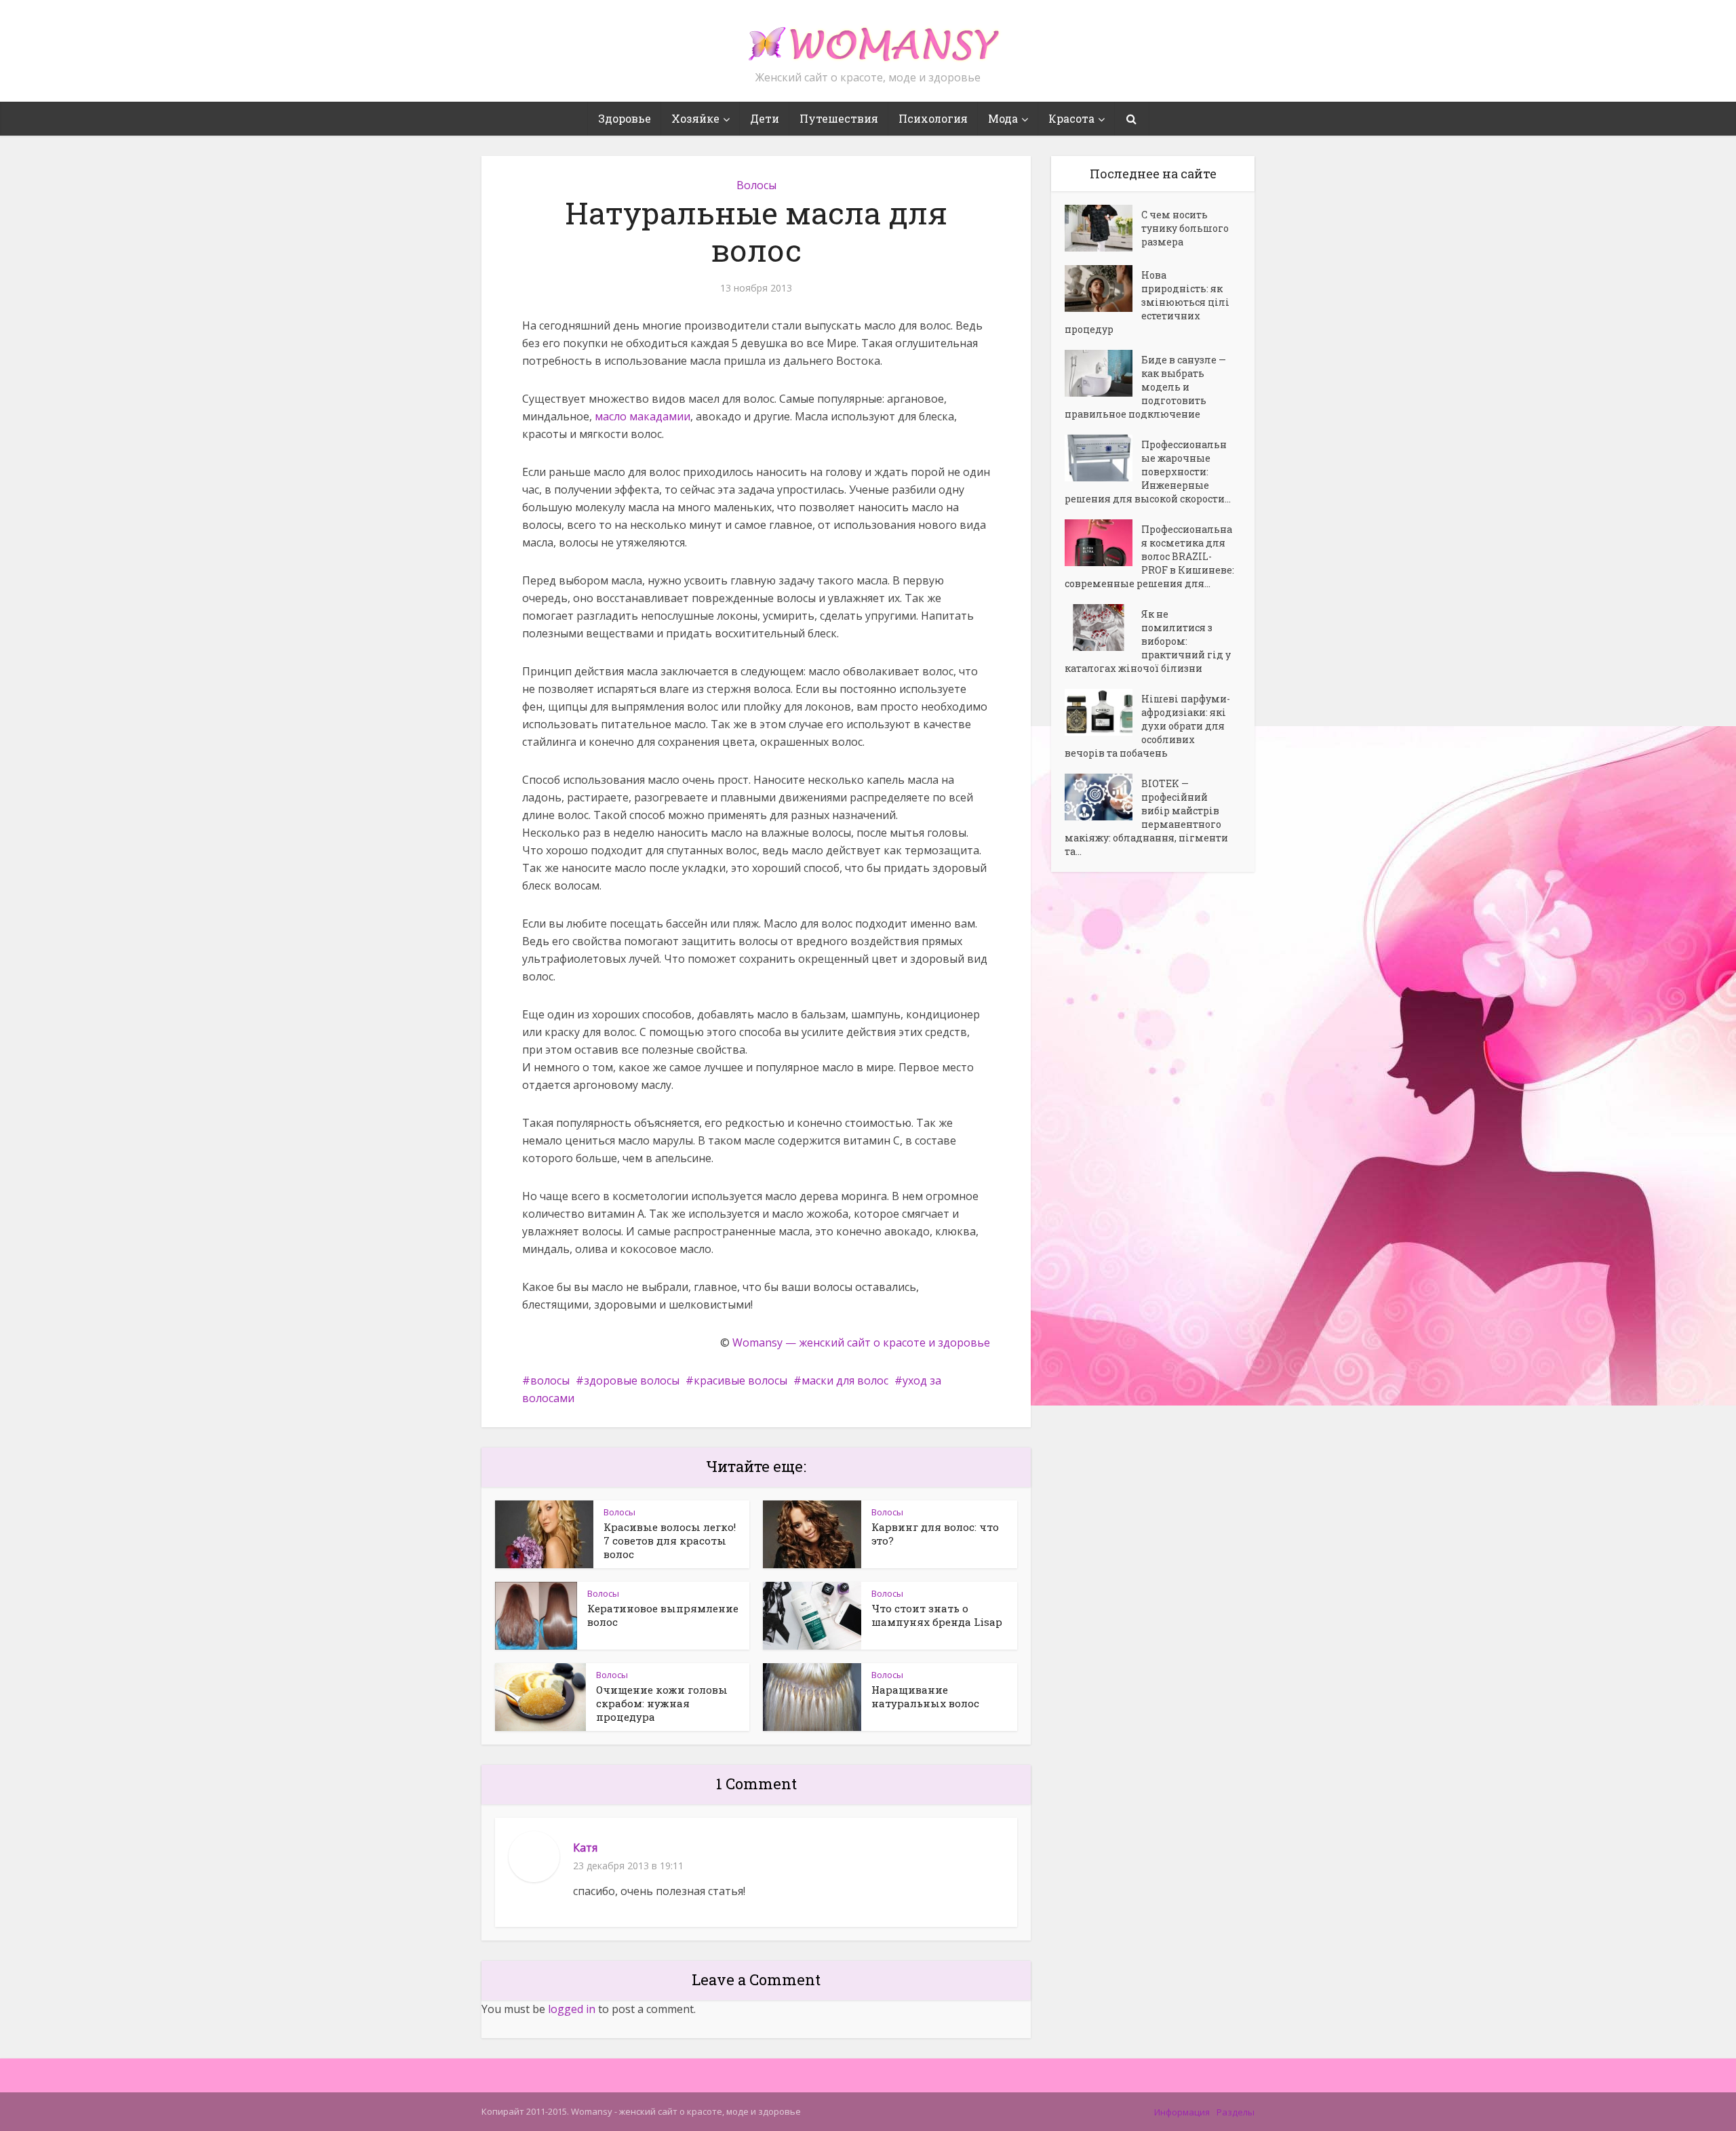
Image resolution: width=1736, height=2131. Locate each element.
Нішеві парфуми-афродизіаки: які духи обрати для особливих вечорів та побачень (1147, 726)
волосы (550, 1380)
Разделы (1236, 2112)
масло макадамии (643, 416)
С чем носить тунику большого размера (1185, 228)
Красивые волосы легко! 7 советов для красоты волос (670, 1540)
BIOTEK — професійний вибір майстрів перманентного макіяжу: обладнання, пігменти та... (1146, 817)
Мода (1003, 118)
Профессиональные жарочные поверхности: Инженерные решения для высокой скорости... (1148, 472)
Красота (1071, 118)
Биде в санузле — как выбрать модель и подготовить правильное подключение (1145, 387)
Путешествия (839, 118)
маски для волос (845, 1380)
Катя (585, 1848)
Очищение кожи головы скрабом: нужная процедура (662, 1703)
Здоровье (625, 118)
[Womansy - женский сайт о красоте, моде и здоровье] (868, 38)
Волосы (756, 185)
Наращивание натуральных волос (925, 1696)
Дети (765, 118)
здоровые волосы (632, 1380)
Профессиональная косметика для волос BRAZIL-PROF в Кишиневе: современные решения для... (1149, 556)
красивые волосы (741, 1380)
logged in (572, 2009)
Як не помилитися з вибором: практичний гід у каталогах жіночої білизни (1148, 641)
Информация (1182, 2112)
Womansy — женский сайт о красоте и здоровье (861, 1342)
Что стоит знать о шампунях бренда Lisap (937, 1615)
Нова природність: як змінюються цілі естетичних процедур (1147, 302)
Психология (933, 118)
